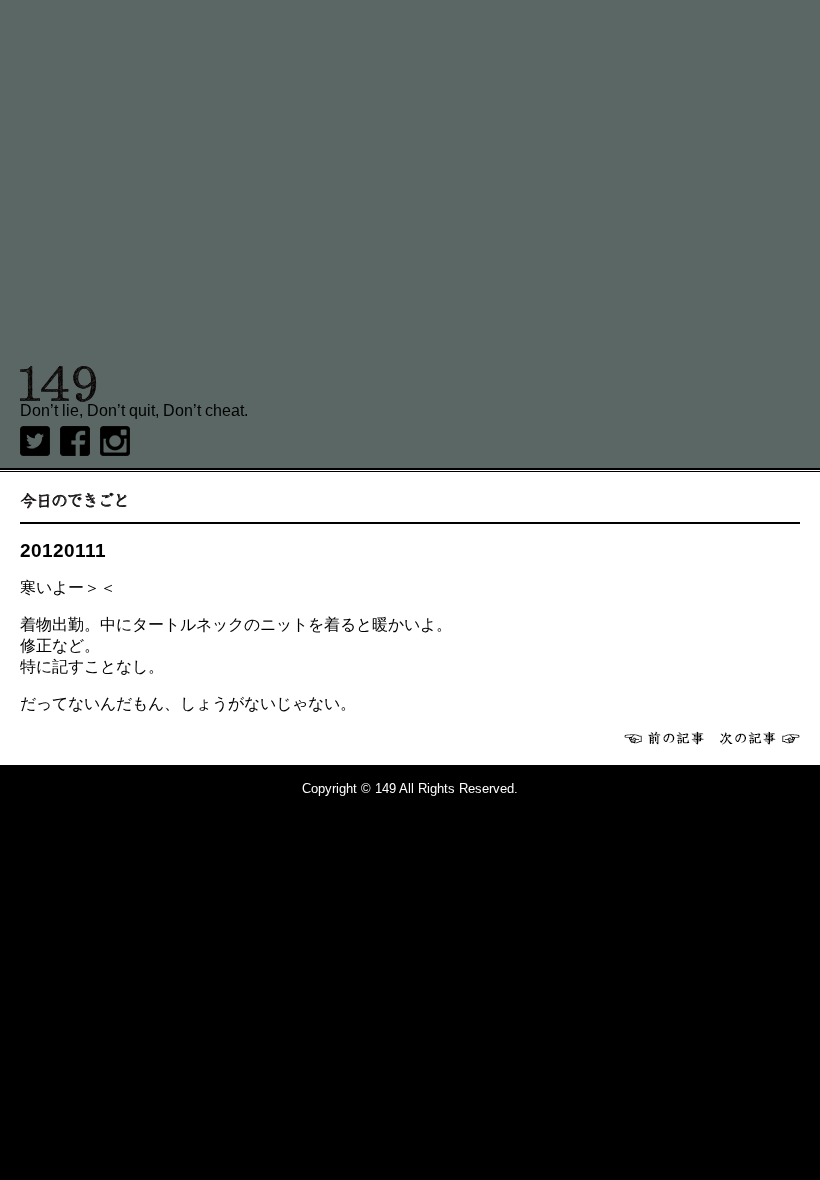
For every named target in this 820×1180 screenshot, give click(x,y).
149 (58, 384)
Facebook (75, 441)
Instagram (115, 441)
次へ (760, 738)
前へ (664, 738)
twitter (35, 441)
